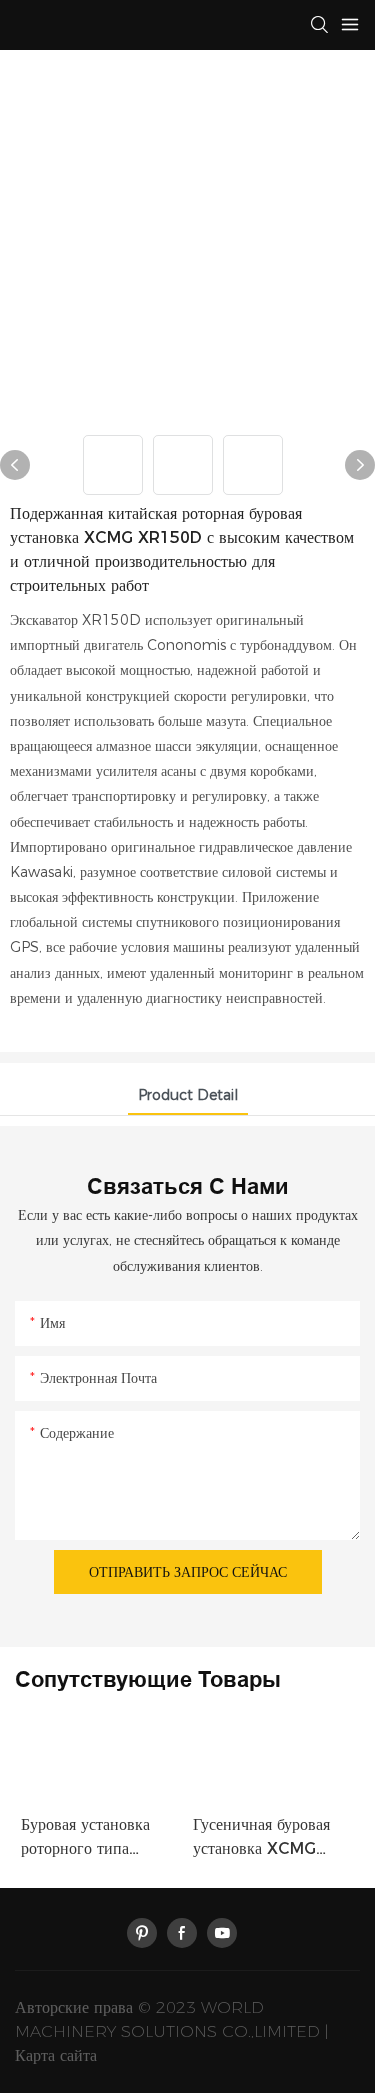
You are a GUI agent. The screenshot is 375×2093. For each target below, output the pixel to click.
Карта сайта (56, 2055)
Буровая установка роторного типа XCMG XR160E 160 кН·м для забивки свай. (96, 1838)
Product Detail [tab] (188, 1095)
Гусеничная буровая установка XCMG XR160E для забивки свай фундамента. (268, 1838)
